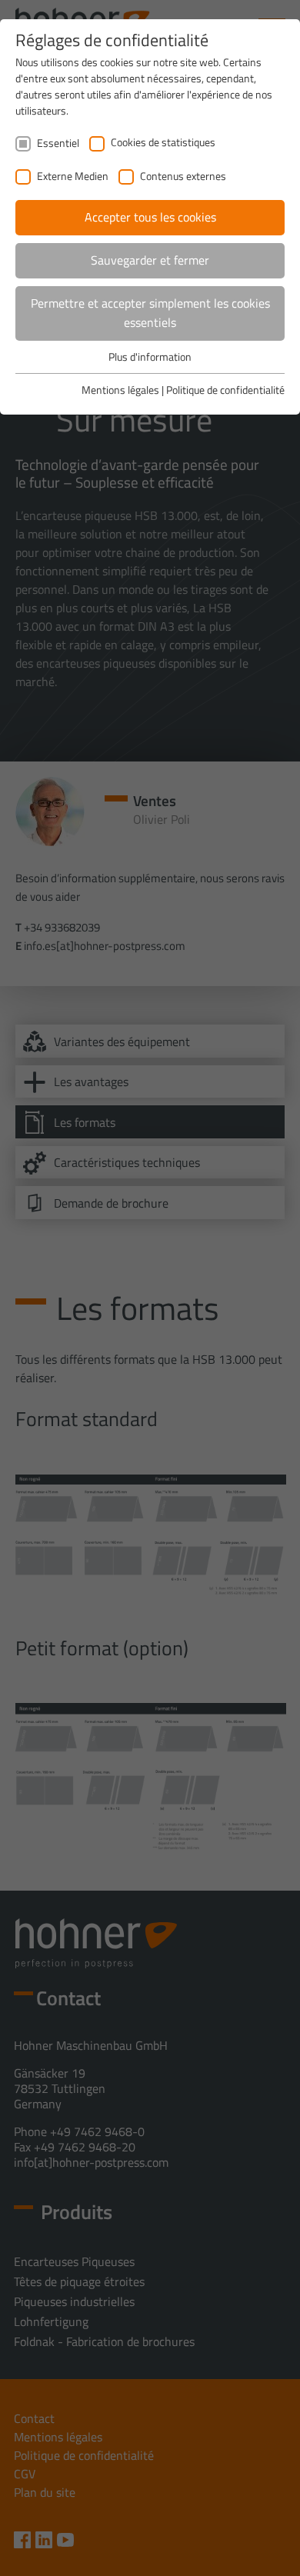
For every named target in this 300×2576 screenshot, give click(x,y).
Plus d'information (150, 357)
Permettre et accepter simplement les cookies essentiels (150, 313)
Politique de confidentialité (225, 390)
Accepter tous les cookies (150, 217)
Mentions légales (120, 390)
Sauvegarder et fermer (150, 260)
